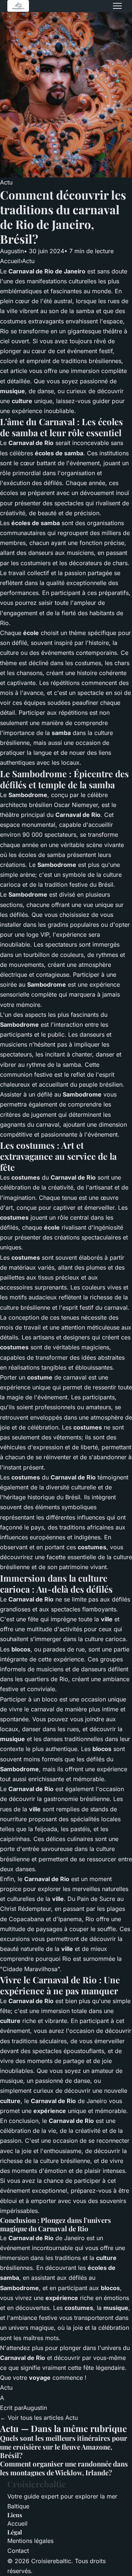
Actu (6, 182)
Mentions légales (30, 2541)
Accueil (10, 261)
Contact (18, 2551)
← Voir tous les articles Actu (39, 2418)
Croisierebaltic (37, 2484)
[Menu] (117, 6)
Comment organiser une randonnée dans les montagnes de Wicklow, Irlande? (64, 2468)
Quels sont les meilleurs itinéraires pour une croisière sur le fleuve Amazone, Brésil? (64, 2447)
